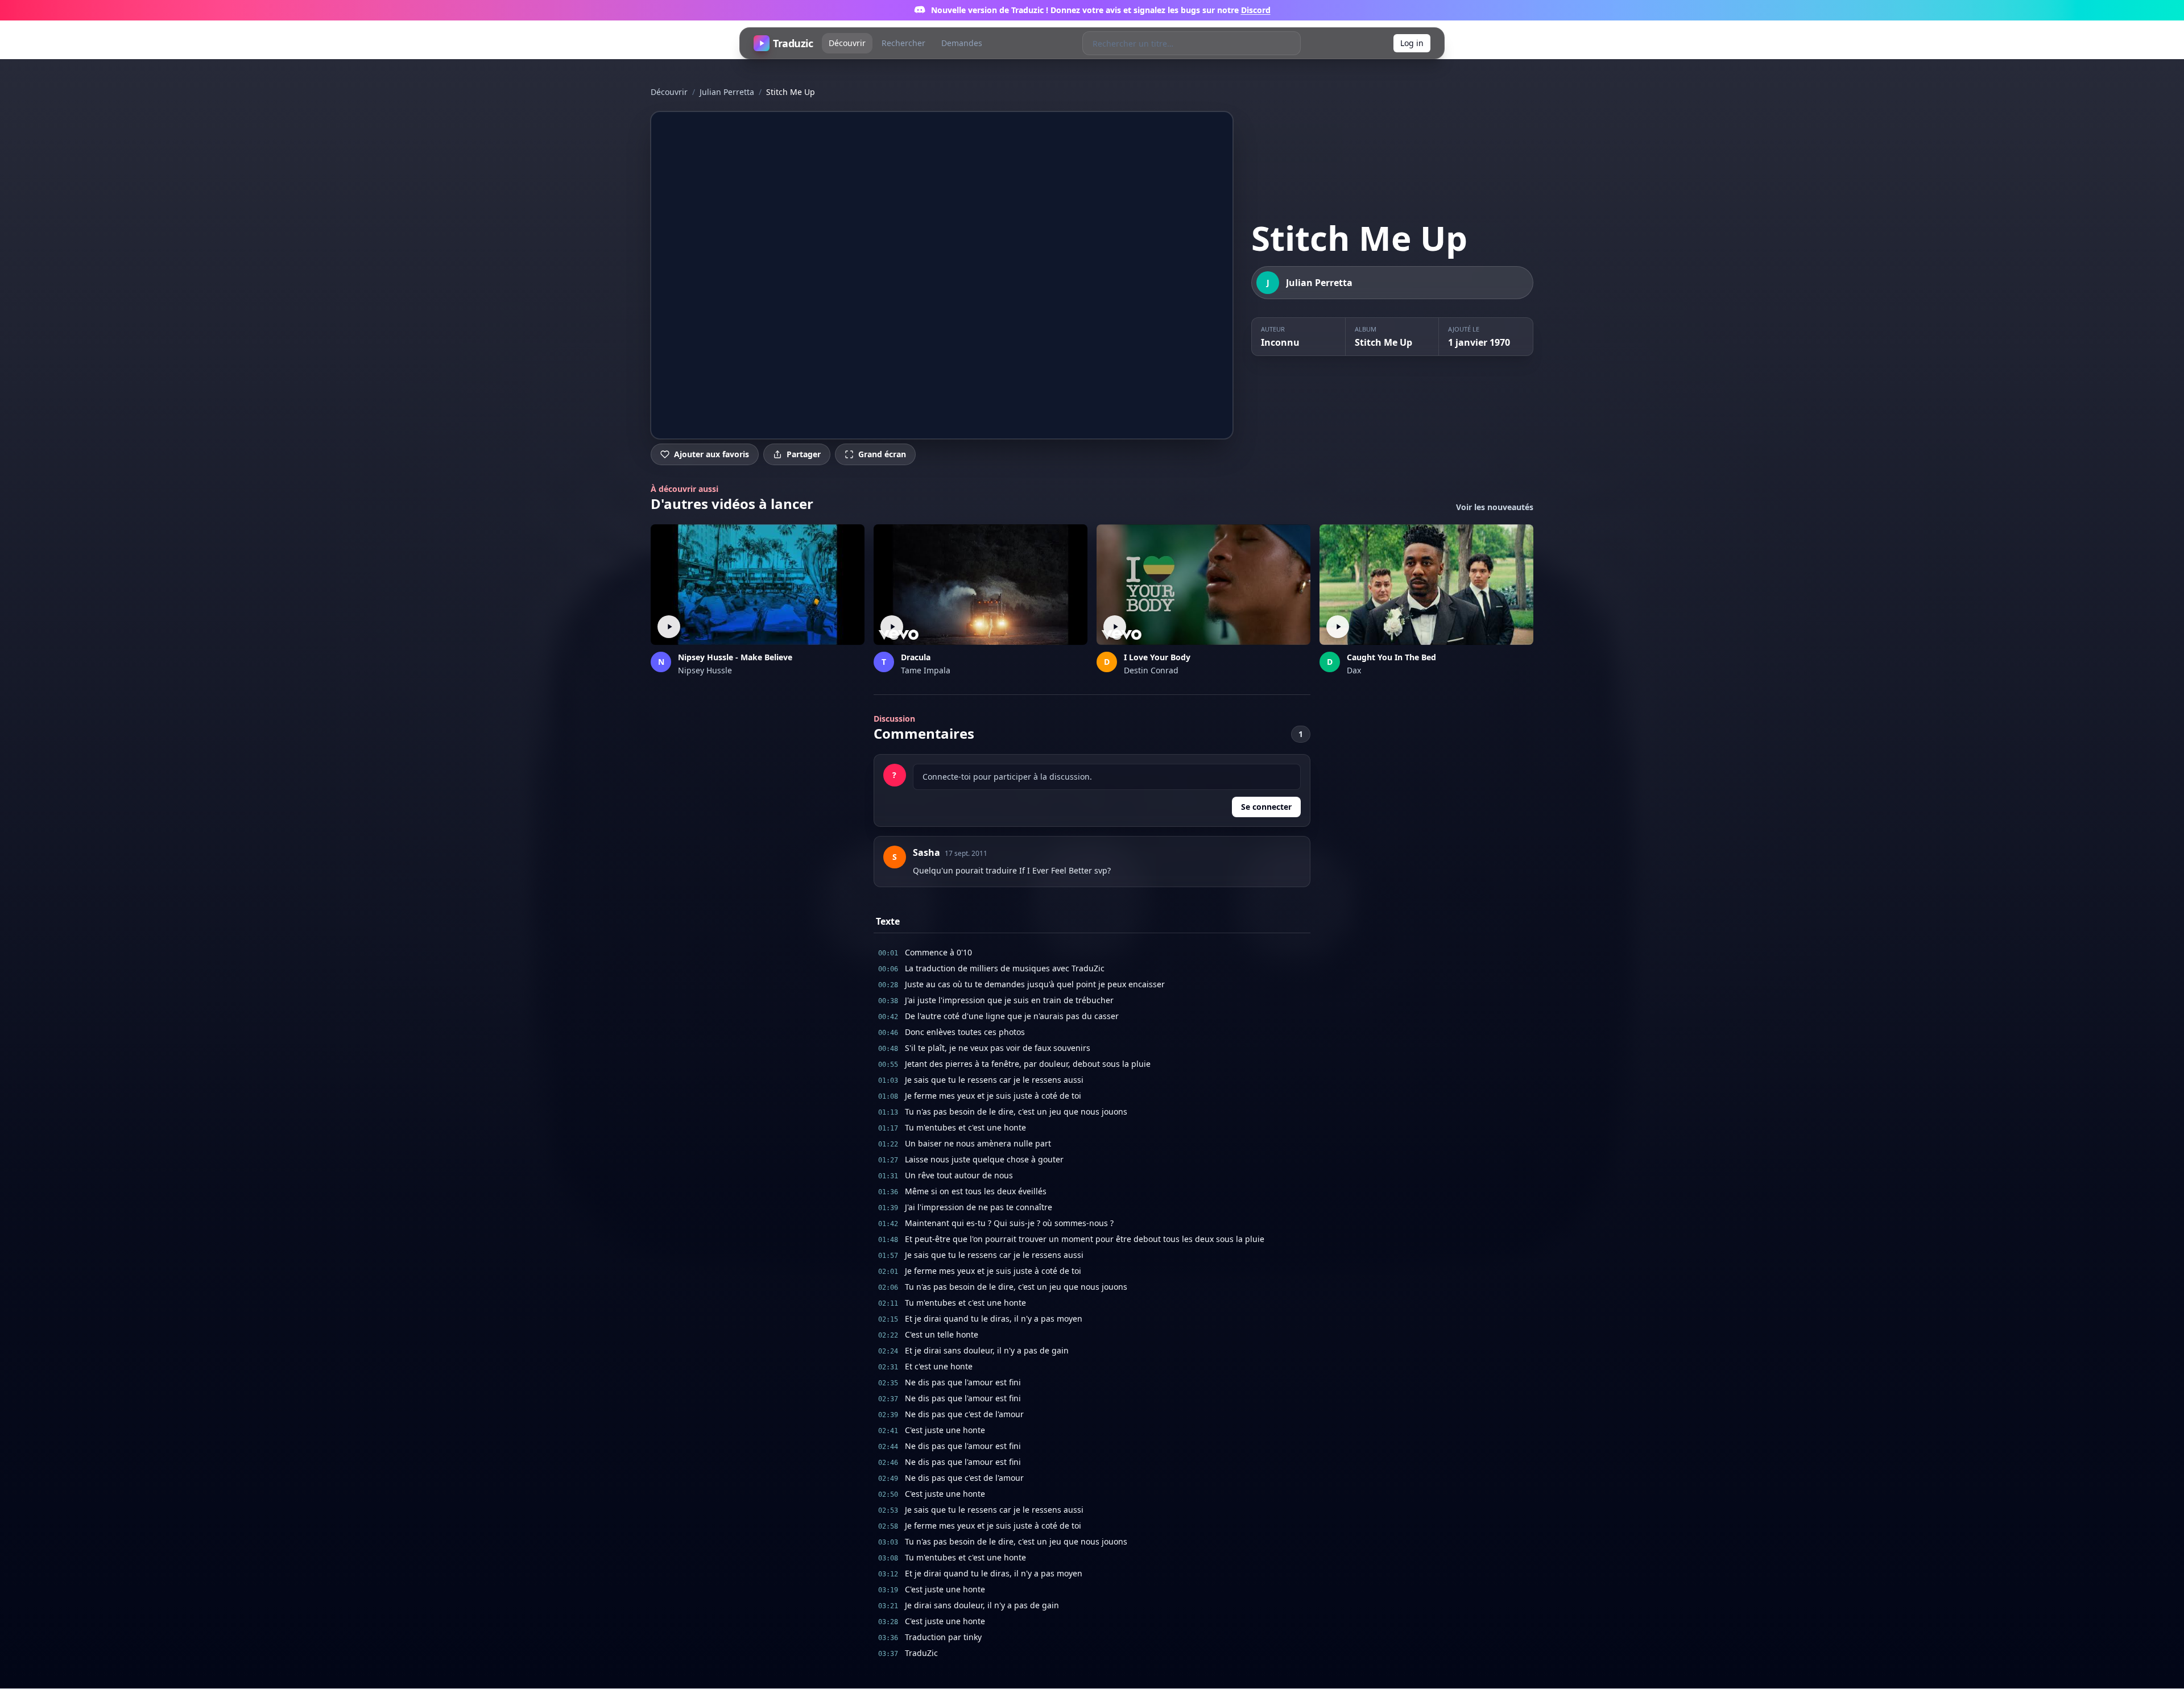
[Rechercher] (1289, 43)
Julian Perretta (727, 92)
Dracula (916, 657)
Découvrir (847, 43)
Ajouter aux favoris (712, 454)
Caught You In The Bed (1391, 657)
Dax (1354, 670)
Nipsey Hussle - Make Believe (735, 657)
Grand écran (882, 454)
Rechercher (903, 43)
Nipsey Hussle (705, 670)
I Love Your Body (1157, 657)
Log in (1412, 43)
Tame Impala (926, 670)
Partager (804, 454)
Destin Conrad (1151, 670)
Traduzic (793, 43)
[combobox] (1180, 43)
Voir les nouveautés (1495, 507)
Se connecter (1266, 807)
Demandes (962, 43)
